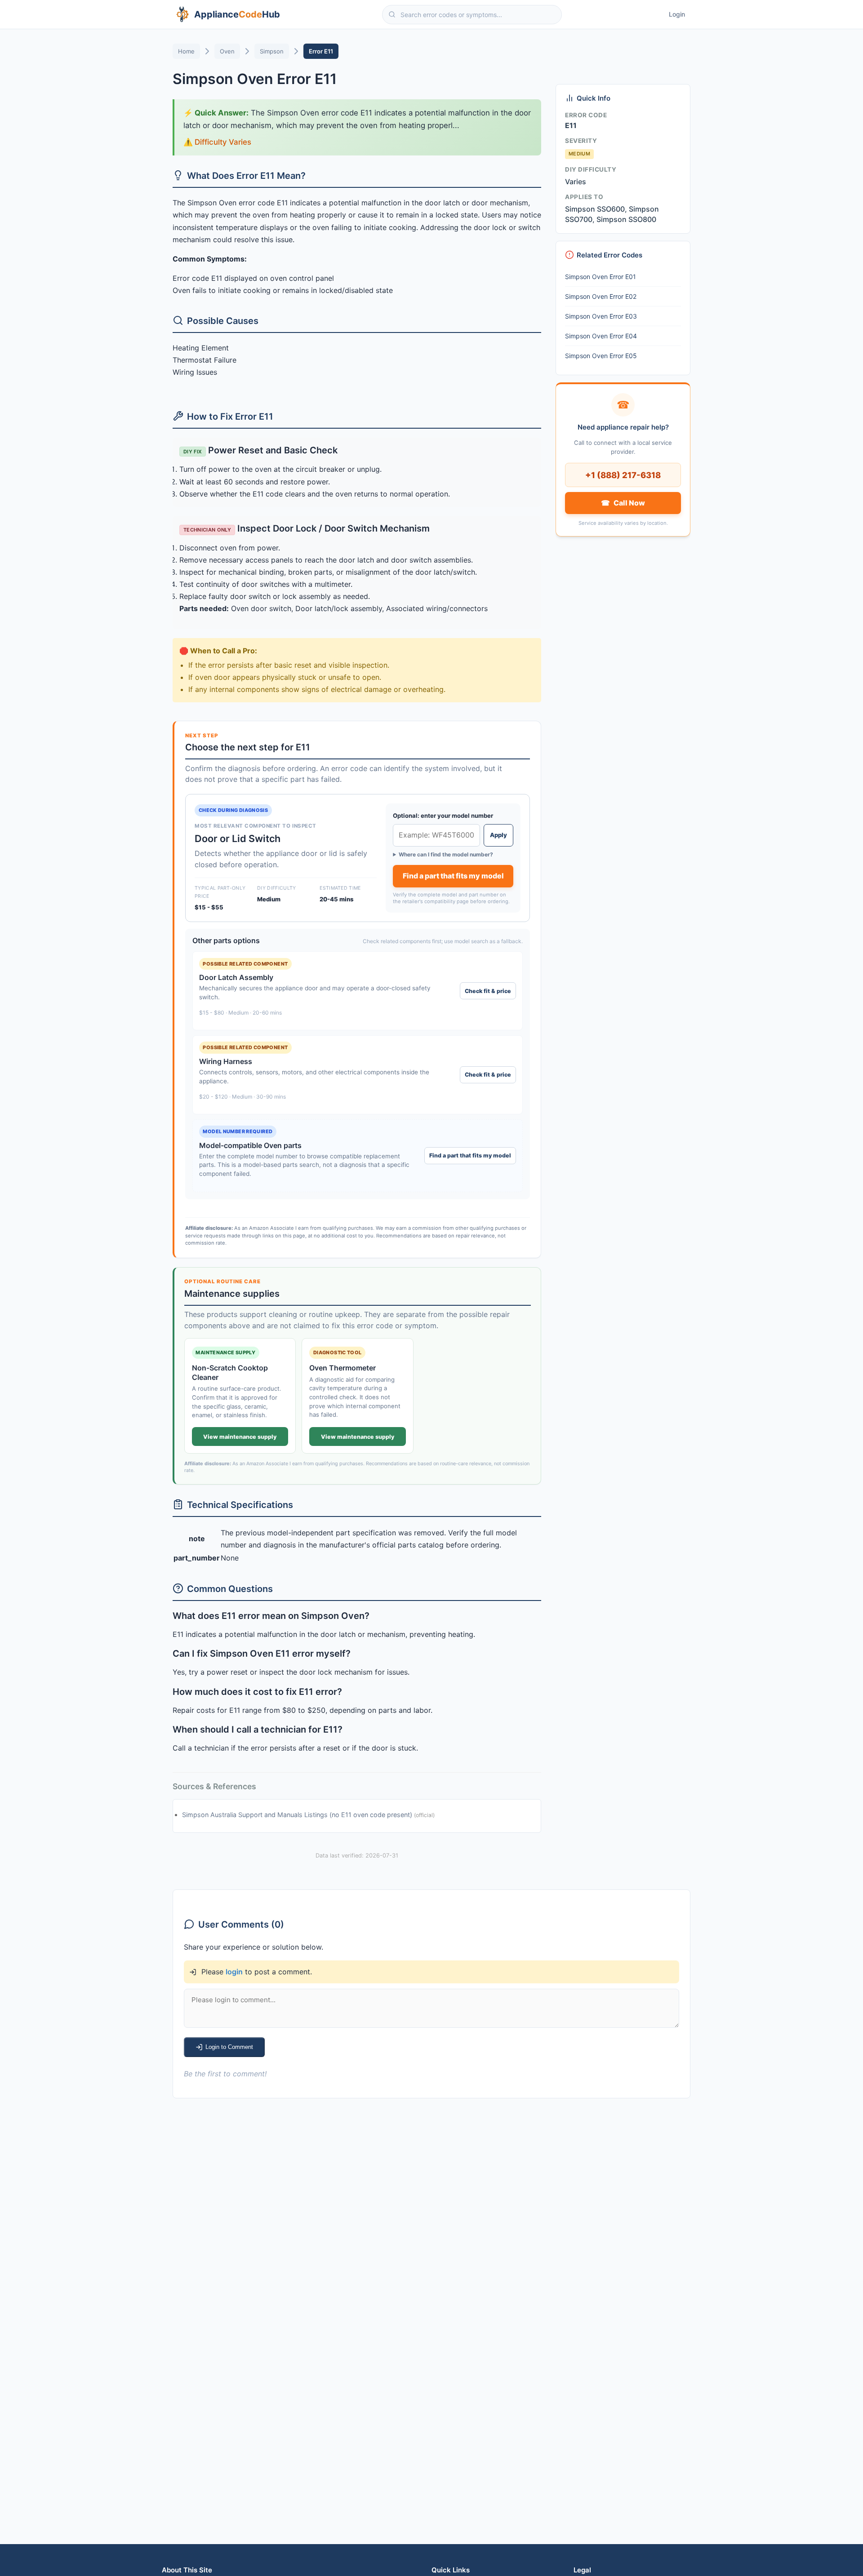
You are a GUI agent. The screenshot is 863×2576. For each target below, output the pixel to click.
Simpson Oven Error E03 (601, 316)
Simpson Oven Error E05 (601, 356)
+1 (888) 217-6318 (623, 474)
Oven (227, 51)
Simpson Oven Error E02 (601, 296)
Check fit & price (488, 991)
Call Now (623, 502)
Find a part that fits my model (453, 876)
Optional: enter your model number (443, 816)
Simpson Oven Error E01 (601, 277)
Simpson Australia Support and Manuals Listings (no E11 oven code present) (298, 1815)
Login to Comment (229, 2047)
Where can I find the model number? (446, 855)
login (234, 1972)
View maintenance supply (240, 1437)
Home (186, 51)
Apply (498, 835)
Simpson (272, 51)
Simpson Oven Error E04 (601, 336)
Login (677, 14)
